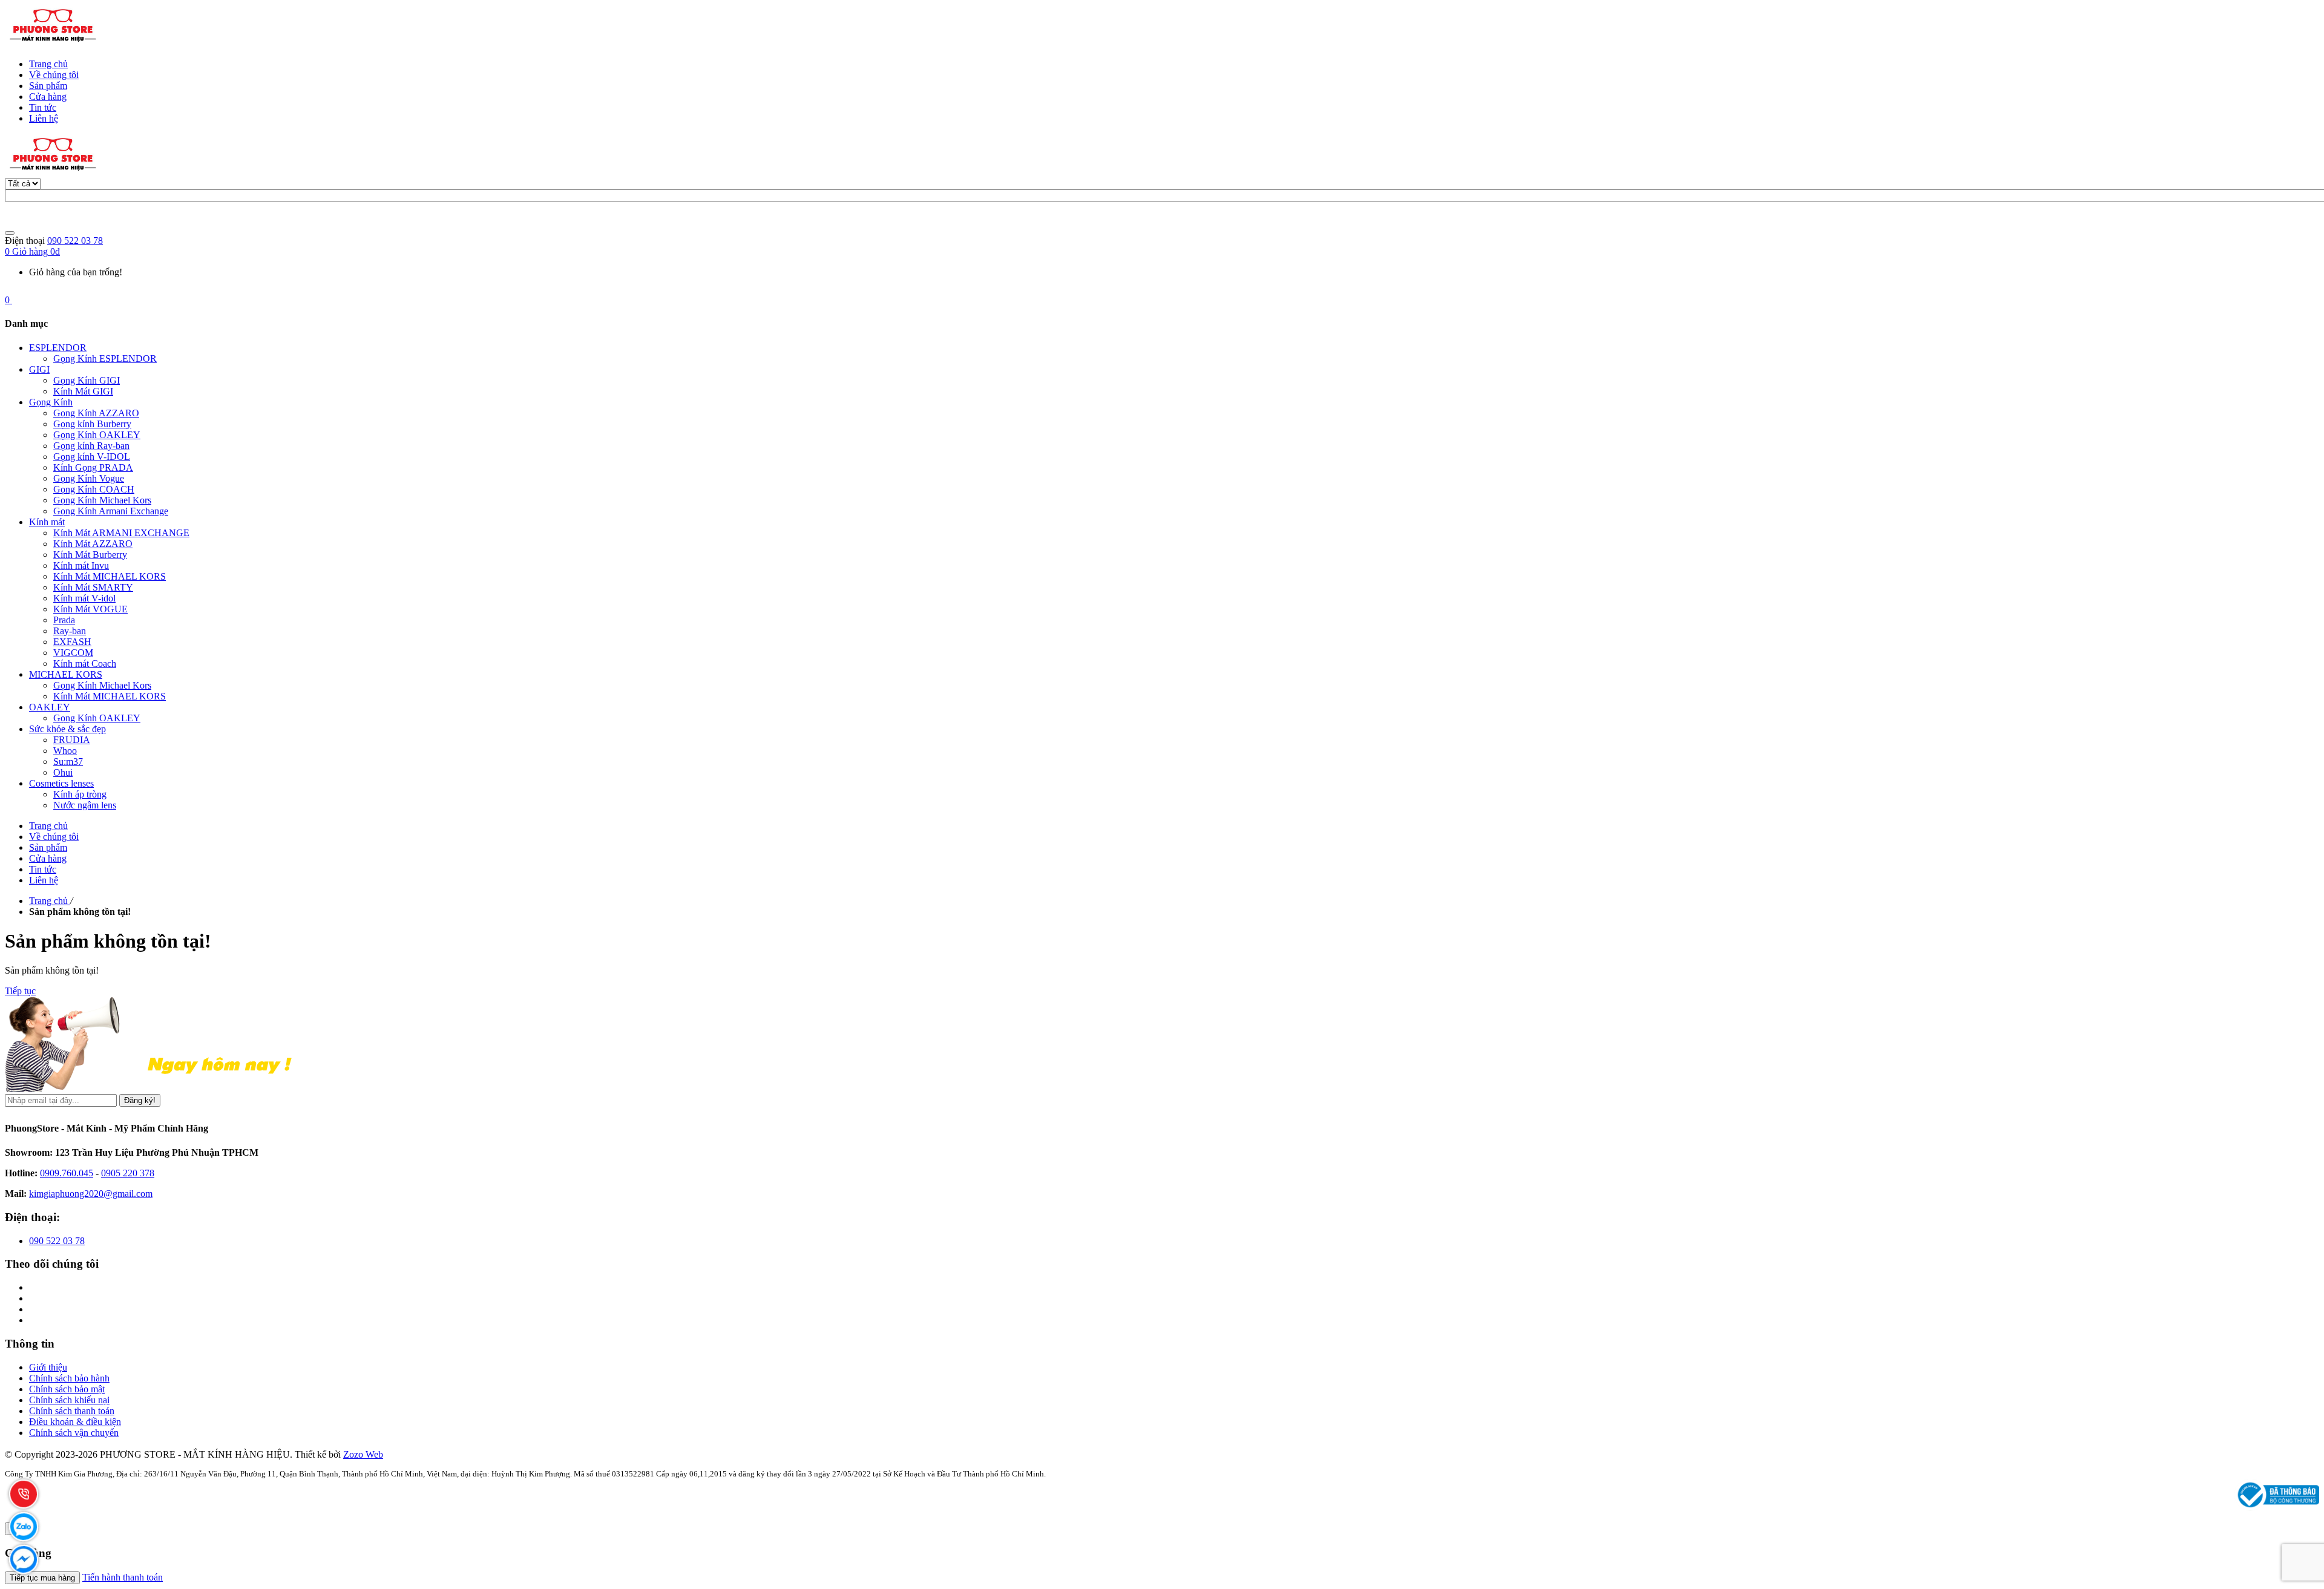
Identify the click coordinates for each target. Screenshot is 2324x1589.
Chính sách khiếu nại (69, 1400)
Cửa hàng (48, 97)
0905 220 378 (128, 1173)
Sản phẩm (48, 86)
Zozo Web (363, 1454)
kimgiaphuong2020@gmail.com (91, 1194)
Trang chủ (48, 64)
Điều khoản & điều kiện (75, 1422)
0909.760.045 (67, 1173)
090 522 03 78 (75, 241)
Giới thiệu (48, 1367)
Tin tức (43, 107)
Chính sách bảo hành (69, 1378)
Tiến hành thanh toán (123, 1577)
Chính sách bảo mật (67, 1389)
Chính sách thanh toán (72, 1411)
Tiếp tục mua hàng (42, 1578)
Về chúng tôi (54, 75)
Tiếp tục (20, 991)
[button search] (10, 233)
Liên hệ (44, 118)
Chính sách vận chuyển (74, 1433)
